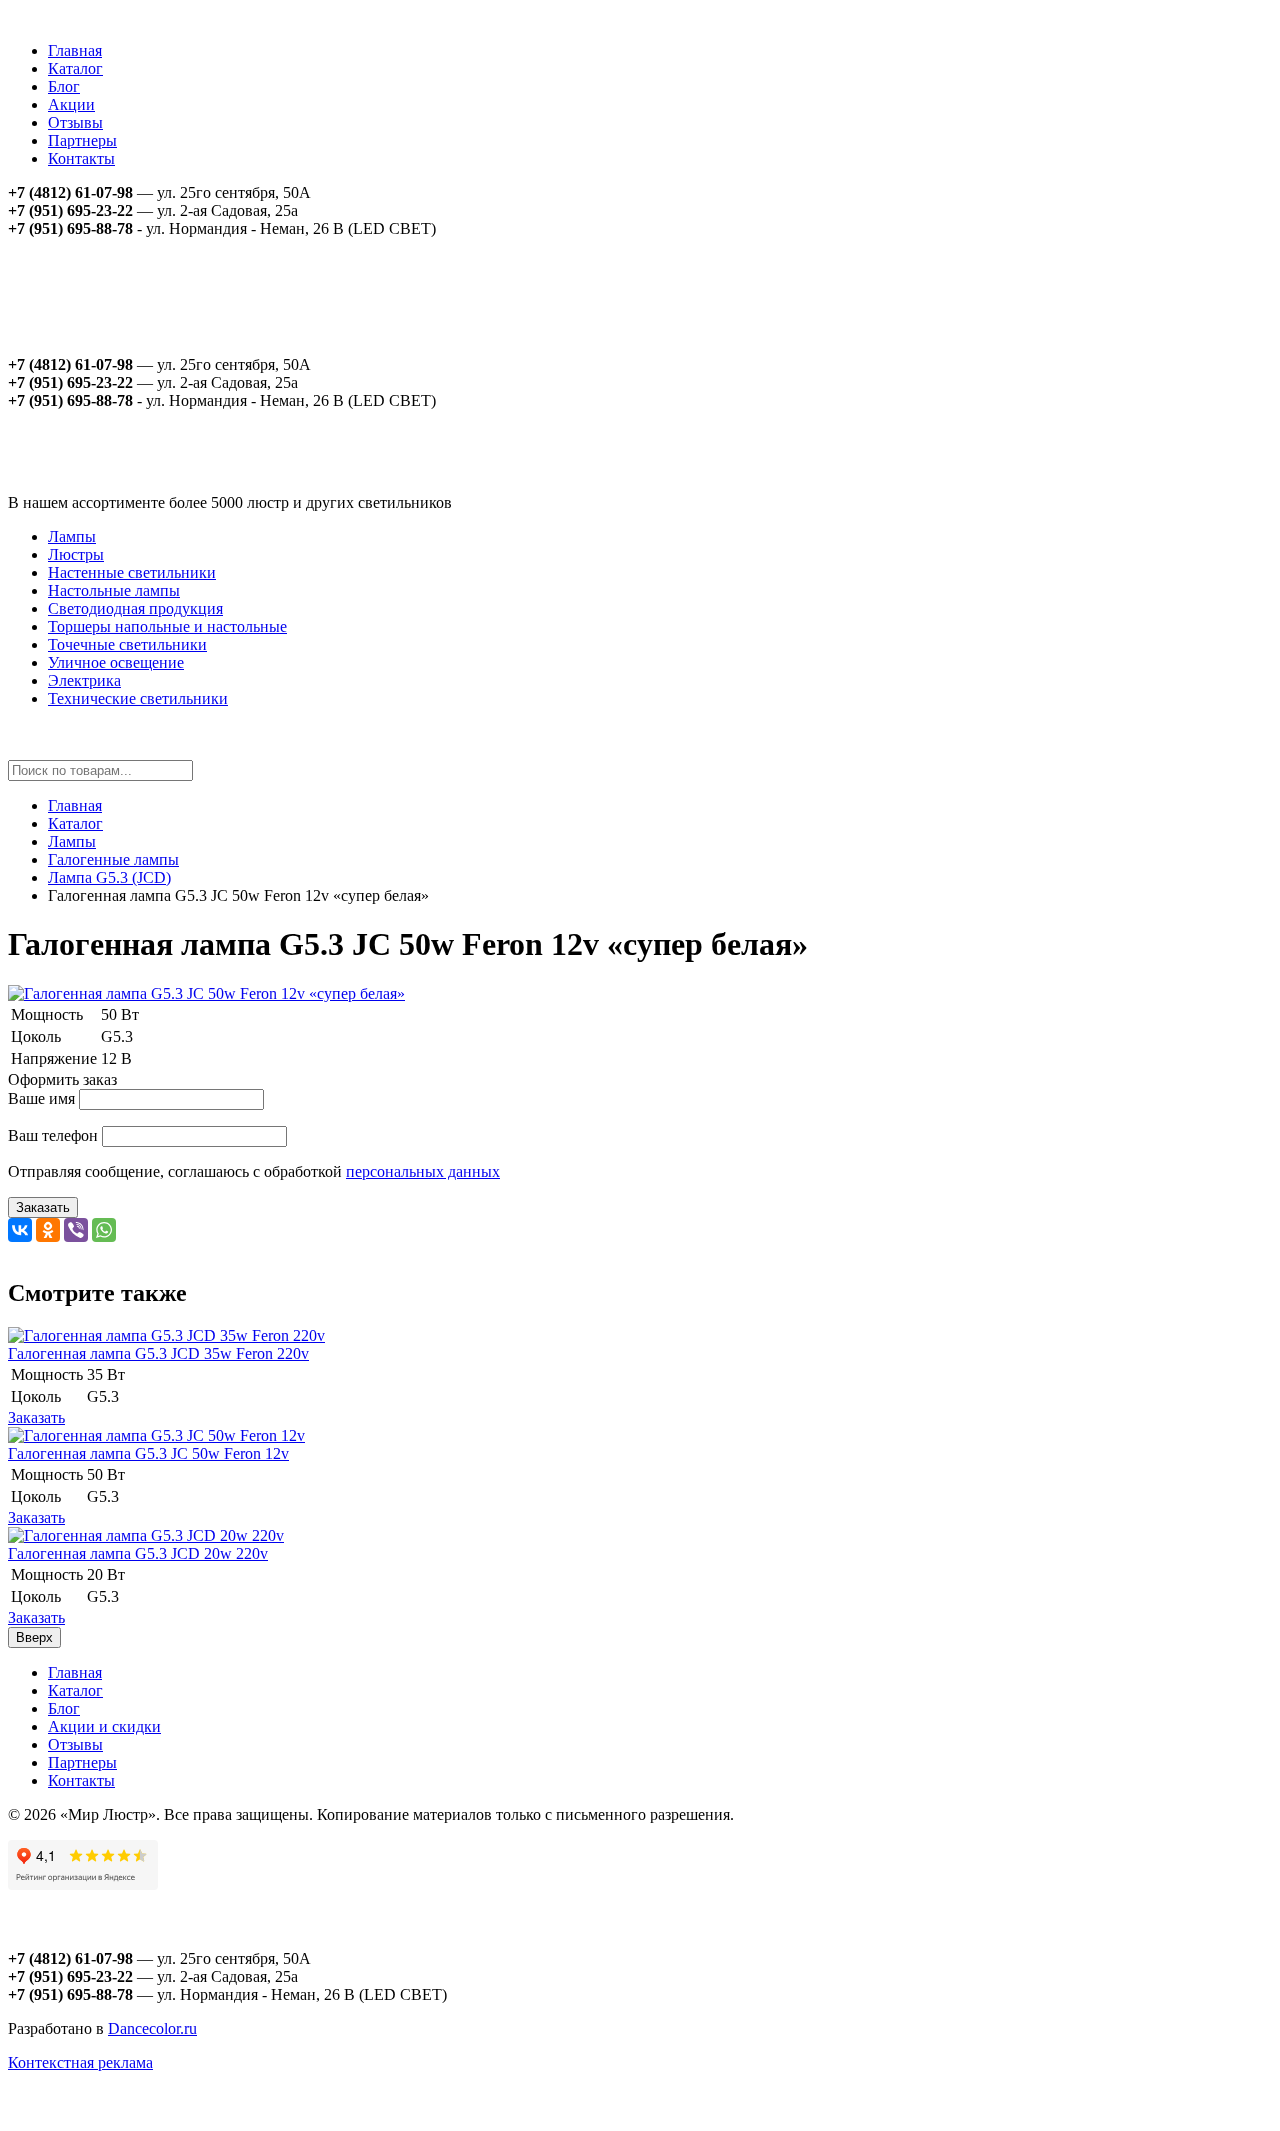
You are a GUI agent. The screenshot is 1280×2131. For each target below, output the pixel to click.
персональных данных (423, 1171)
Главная (75, 50)
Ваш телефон (53, 1135)
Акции (71, 104)
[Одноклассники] (48, 1230)
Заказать (43, 1207)
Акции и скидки (104, 1726)
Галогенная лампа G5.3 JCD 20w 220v (138, 1553)
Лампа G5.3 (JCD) (109, 877)
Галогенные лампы (113, 859)
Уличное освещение (116, 662)
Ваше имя (41, 1098)
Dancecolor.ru (152, 2028)
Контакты (81, 158)
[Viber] (76, 1230)
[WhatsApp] (104, 1230)
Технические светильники (138, 698)
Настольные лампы (114, 590)
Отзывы (75, 122)
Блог (64, 86)
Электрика (84, 680)
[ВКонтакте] (20, 1230)
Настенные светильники (132, 572)
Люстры (76, 554)
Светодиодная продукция (135, 608)
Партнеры (82, 140)
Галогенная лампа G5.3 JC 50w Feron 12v (148, 1453)
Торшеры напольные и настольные (167, 626)
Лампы (72, 536)
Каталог (75, 68)
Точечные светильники (127, 644)
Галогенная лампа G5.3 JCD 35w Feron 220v (158, 1353)
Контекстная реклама (80, 2062)
